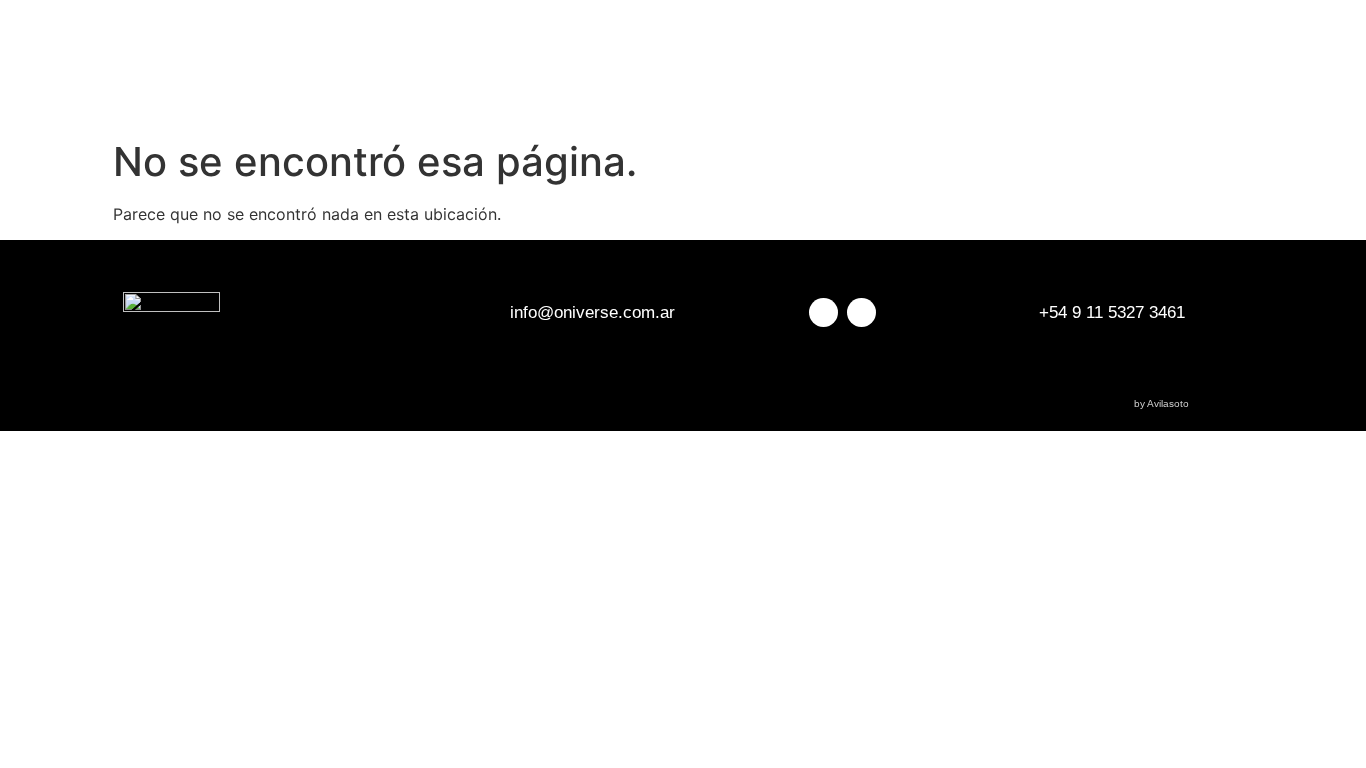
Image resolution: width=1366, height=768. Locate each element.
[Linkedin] (861, 312)
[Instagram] (823, 312)
